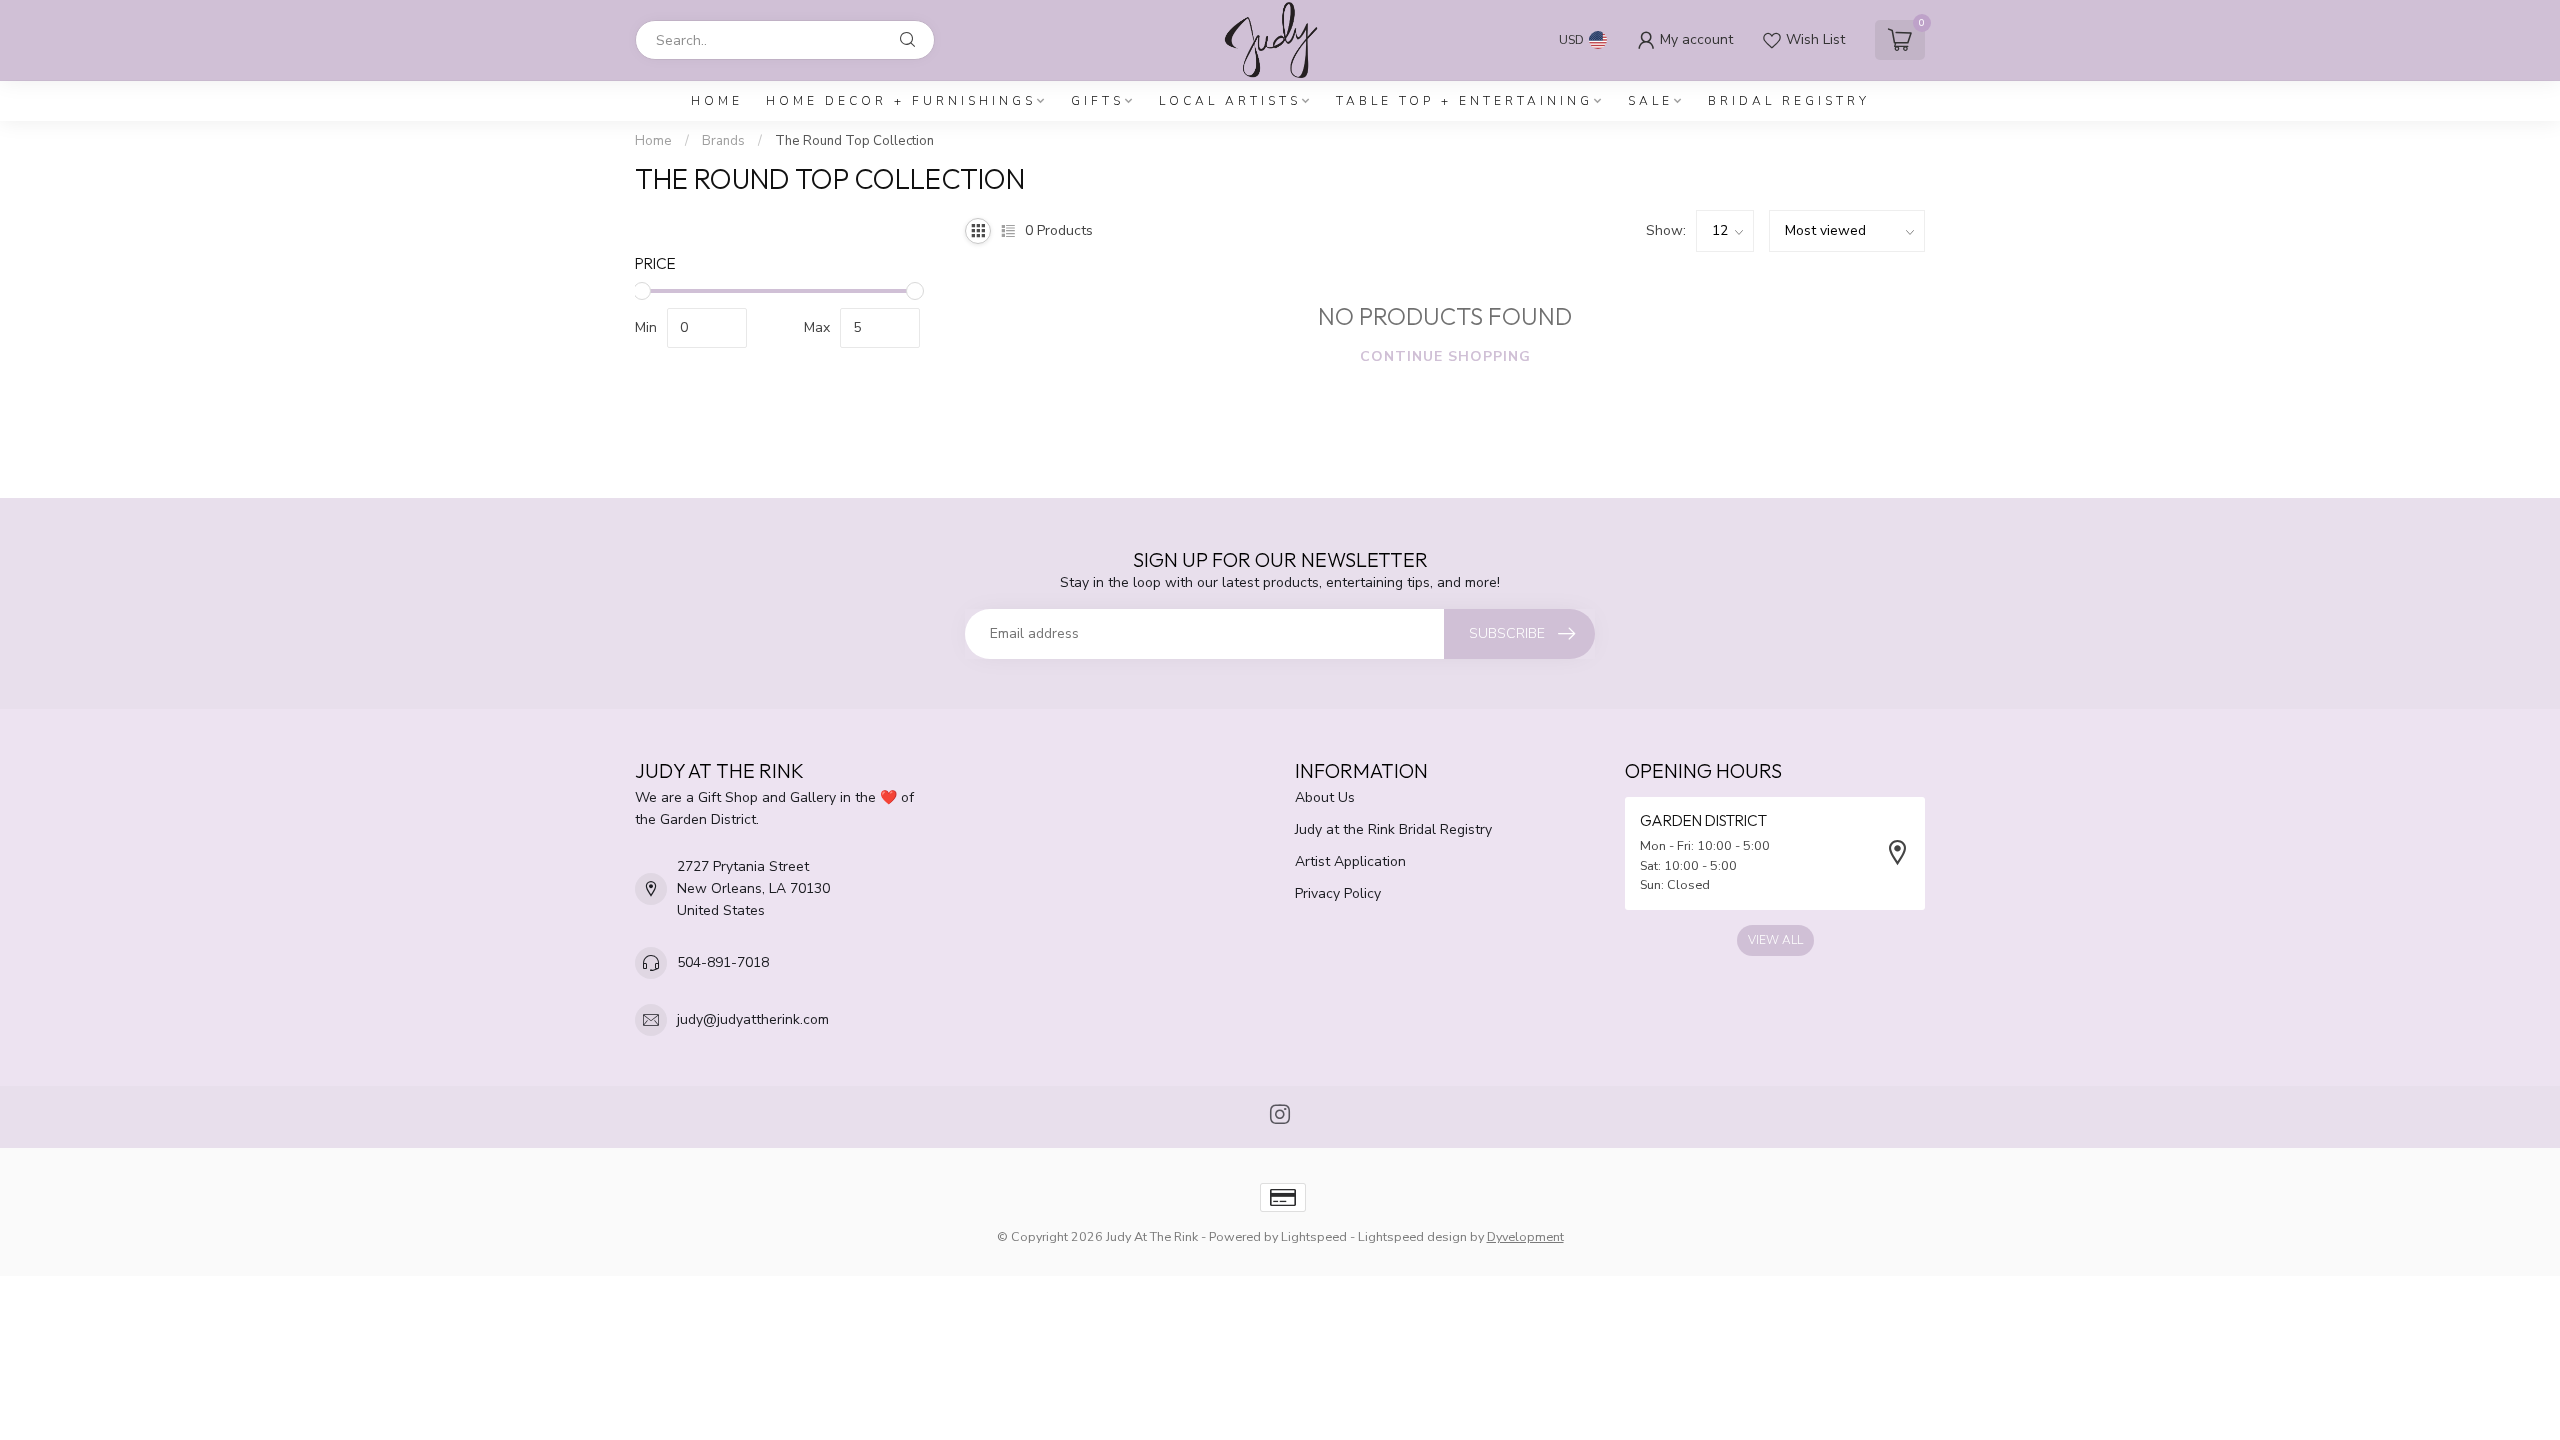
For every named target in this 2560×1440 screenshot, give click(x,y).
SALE (1650, 101)
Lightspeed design (1412, 1236)
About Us (1325, 797)
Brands (723, 141)
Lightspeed (1314, 1236)
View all (1775, 940)
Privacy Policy (1338, 893)
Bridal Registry (1789, 101)
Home (717, 101)
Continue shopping (1445, 356)
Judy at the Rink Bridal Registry (1393, 829)
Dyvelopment (1525, 1236)
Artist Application (1350, 861)
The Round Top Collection (854, 141)
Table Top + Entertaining (1464, 101)
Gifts (1097, 101)
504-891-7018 (723, 962)
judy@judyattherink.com (753, 1019)
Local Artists (1230, 101)
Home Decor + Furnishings (901, 101)
